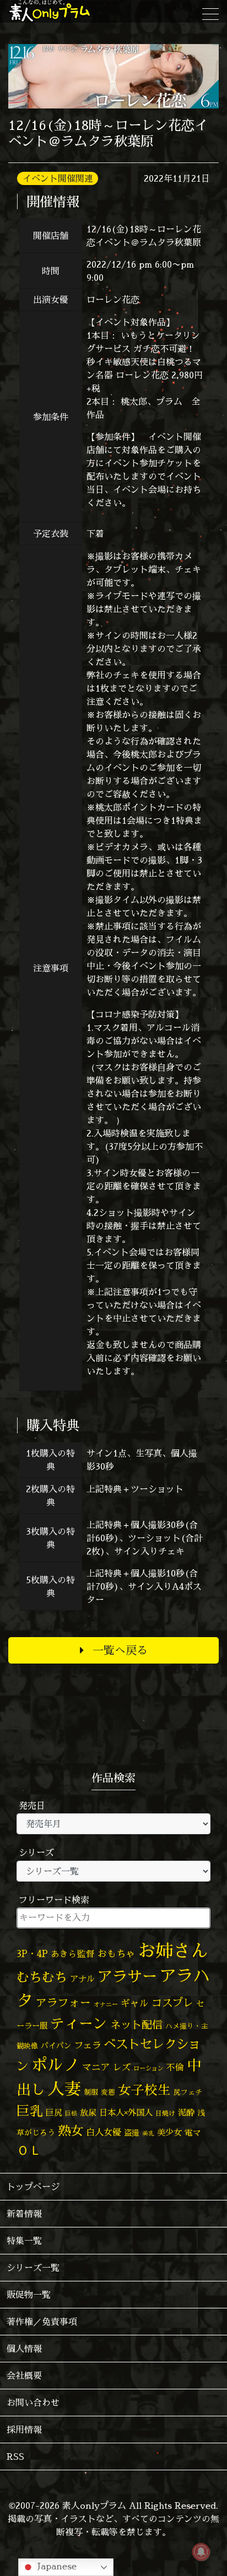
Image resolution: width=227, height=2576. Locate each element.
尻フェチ (188, 2092)
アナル (82, 1979)
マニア (96, 2067)
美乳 (148, 2133)
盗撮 (132, 2133)
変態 (108, 2092)
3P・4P (32, 1953)
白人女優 (104, 2132)
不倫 (175, 2067)
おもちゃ (116, 1953)
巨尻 (54, 2113)
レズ (122, 2067)
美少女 (169, 2132)
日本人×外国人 (126, 2113)
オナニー (106, 2004)
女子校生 (144, 2090)
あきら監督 (73, 1954)
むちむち (42, 1977)
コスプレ (172, 2003)
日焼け (165, 2113)
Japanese (56, 2566)
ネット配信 (136, 2025)
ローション (148, 2068)
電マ (193, 2132)
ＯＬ (29, 2150)
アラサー (127, 1976)
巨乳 (30, 2111)
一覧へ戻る (120, 1650)
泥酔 (186, 2113)
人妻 (64, 2089)
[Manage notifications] (201, 2552)
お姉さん (173, 1950)
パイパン (56, 2045)
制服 (91, 2092)
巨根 (71, 2113)
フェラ (88, 2045)
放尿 (88, 2113)
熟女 (71, 2131)
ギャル (135, 2003)
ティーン (79, 2023)
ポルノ (55, 2064)
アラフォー (63, 2002)
